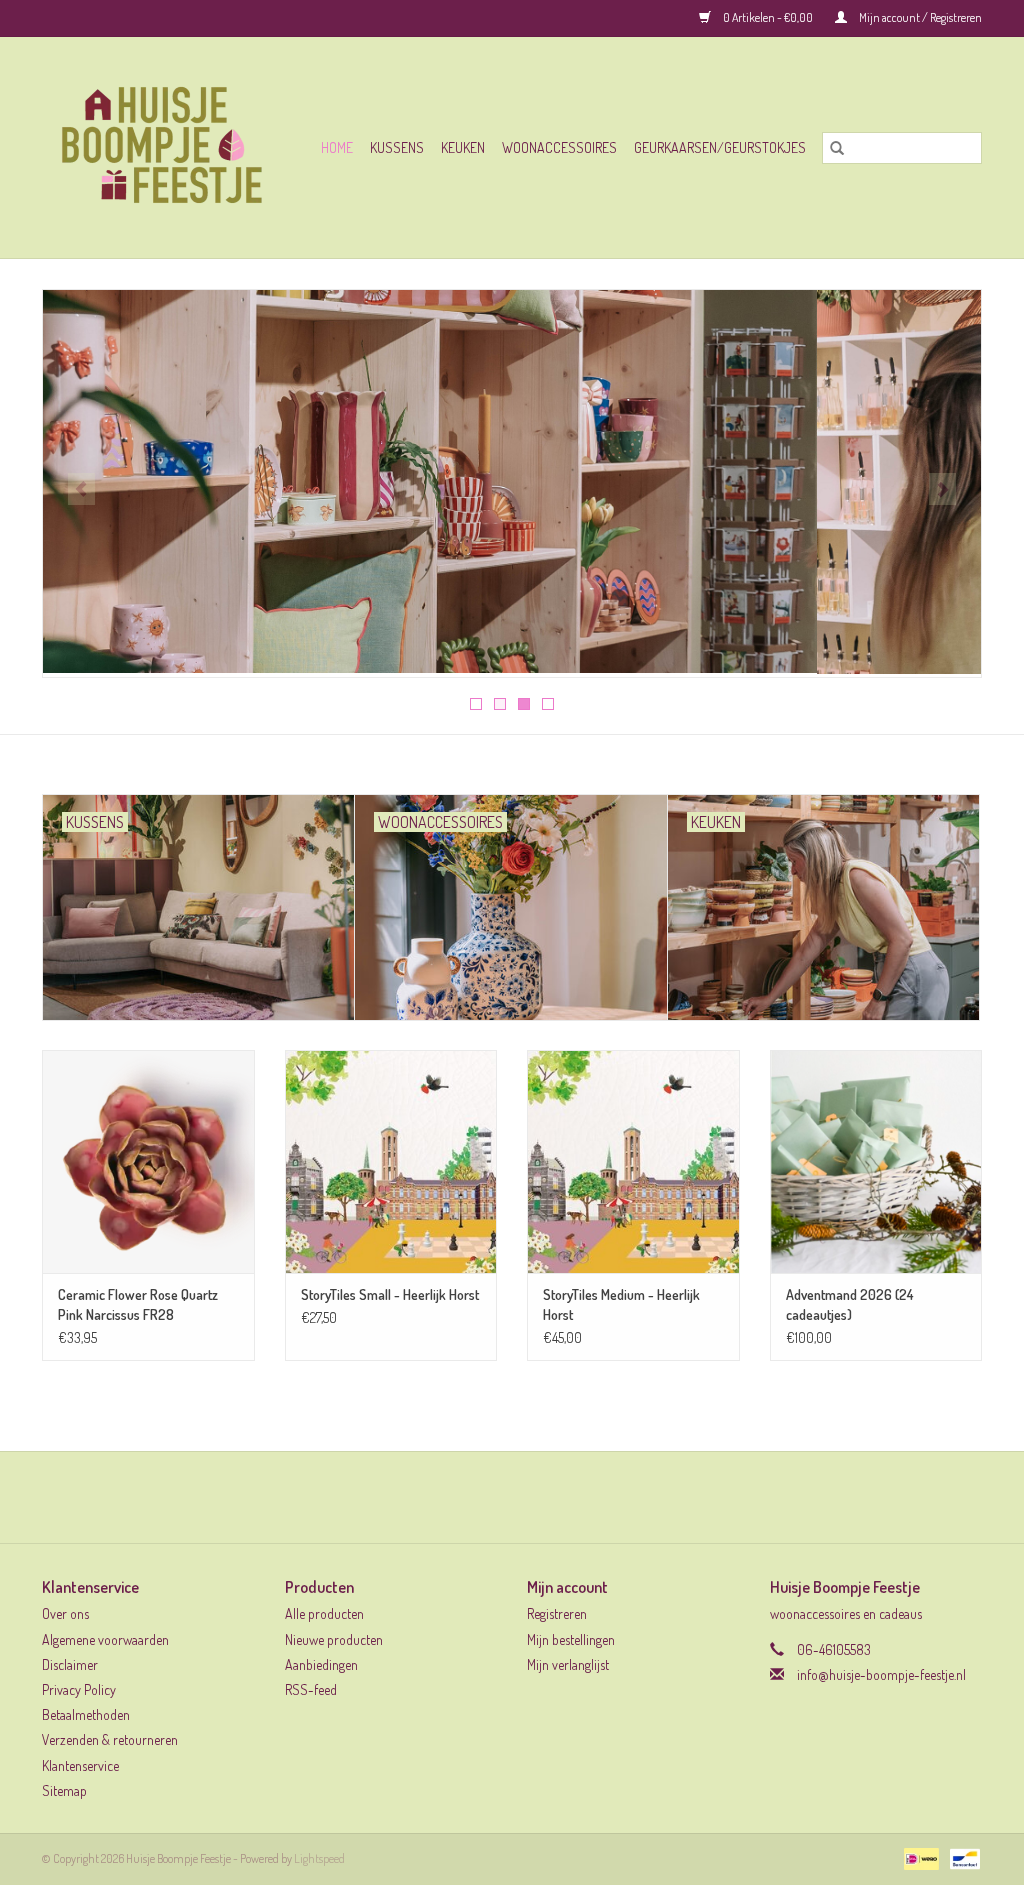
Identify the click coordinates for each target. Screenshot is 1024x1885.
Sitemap (64, 1790)
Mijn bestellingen (571, 1639)
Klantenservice (80, 1765)
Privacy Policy (79, 1689)
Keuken (463, 147)
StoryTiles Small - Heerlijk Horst (390, 1294)
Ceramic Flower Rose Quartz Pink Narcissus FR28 (138, 1304)
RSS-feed (311, 1689)
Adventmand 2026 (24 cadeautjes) (849, 1304)
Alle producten (324, 1613)
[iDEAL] (918, 1857)
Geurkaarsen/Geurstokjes (720, 147)
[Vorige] (81, 489)
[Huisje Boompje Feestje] (168, 147)
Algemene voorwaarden (105, 1639)
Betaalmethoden (86, 1714)
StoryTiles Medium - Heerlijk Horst (621, 1304)
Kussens (397, 147)
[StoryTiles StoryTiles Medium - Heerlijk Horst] (633, 1161)
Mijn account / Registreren (919, 17)
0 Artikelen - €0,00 (768, 17)
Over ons (65, 1613)
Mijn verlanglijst (568, 1664)
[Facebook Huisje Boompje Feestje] (495, 1497)
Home (337, 147)
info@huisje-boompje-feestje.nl (881, 1674)
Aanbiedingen (321, 1664)
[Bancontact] (961, 1857)
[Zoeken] (837, 148)
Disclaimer (70, 1664)
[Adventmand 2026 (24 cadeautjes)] (876, 1161)
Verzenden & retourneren (110, 1739)
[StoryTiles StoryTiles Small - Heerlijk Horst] (391, 1161)
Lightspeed (319, 1858)
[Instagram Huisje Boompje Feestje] (530, 1497)
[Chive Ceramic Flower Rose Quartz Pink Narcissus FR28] (148, 1161)
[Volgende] (942, 489)
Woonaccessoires (559, 147)
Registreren (557, 1613)
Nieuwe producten (334, 1639)
